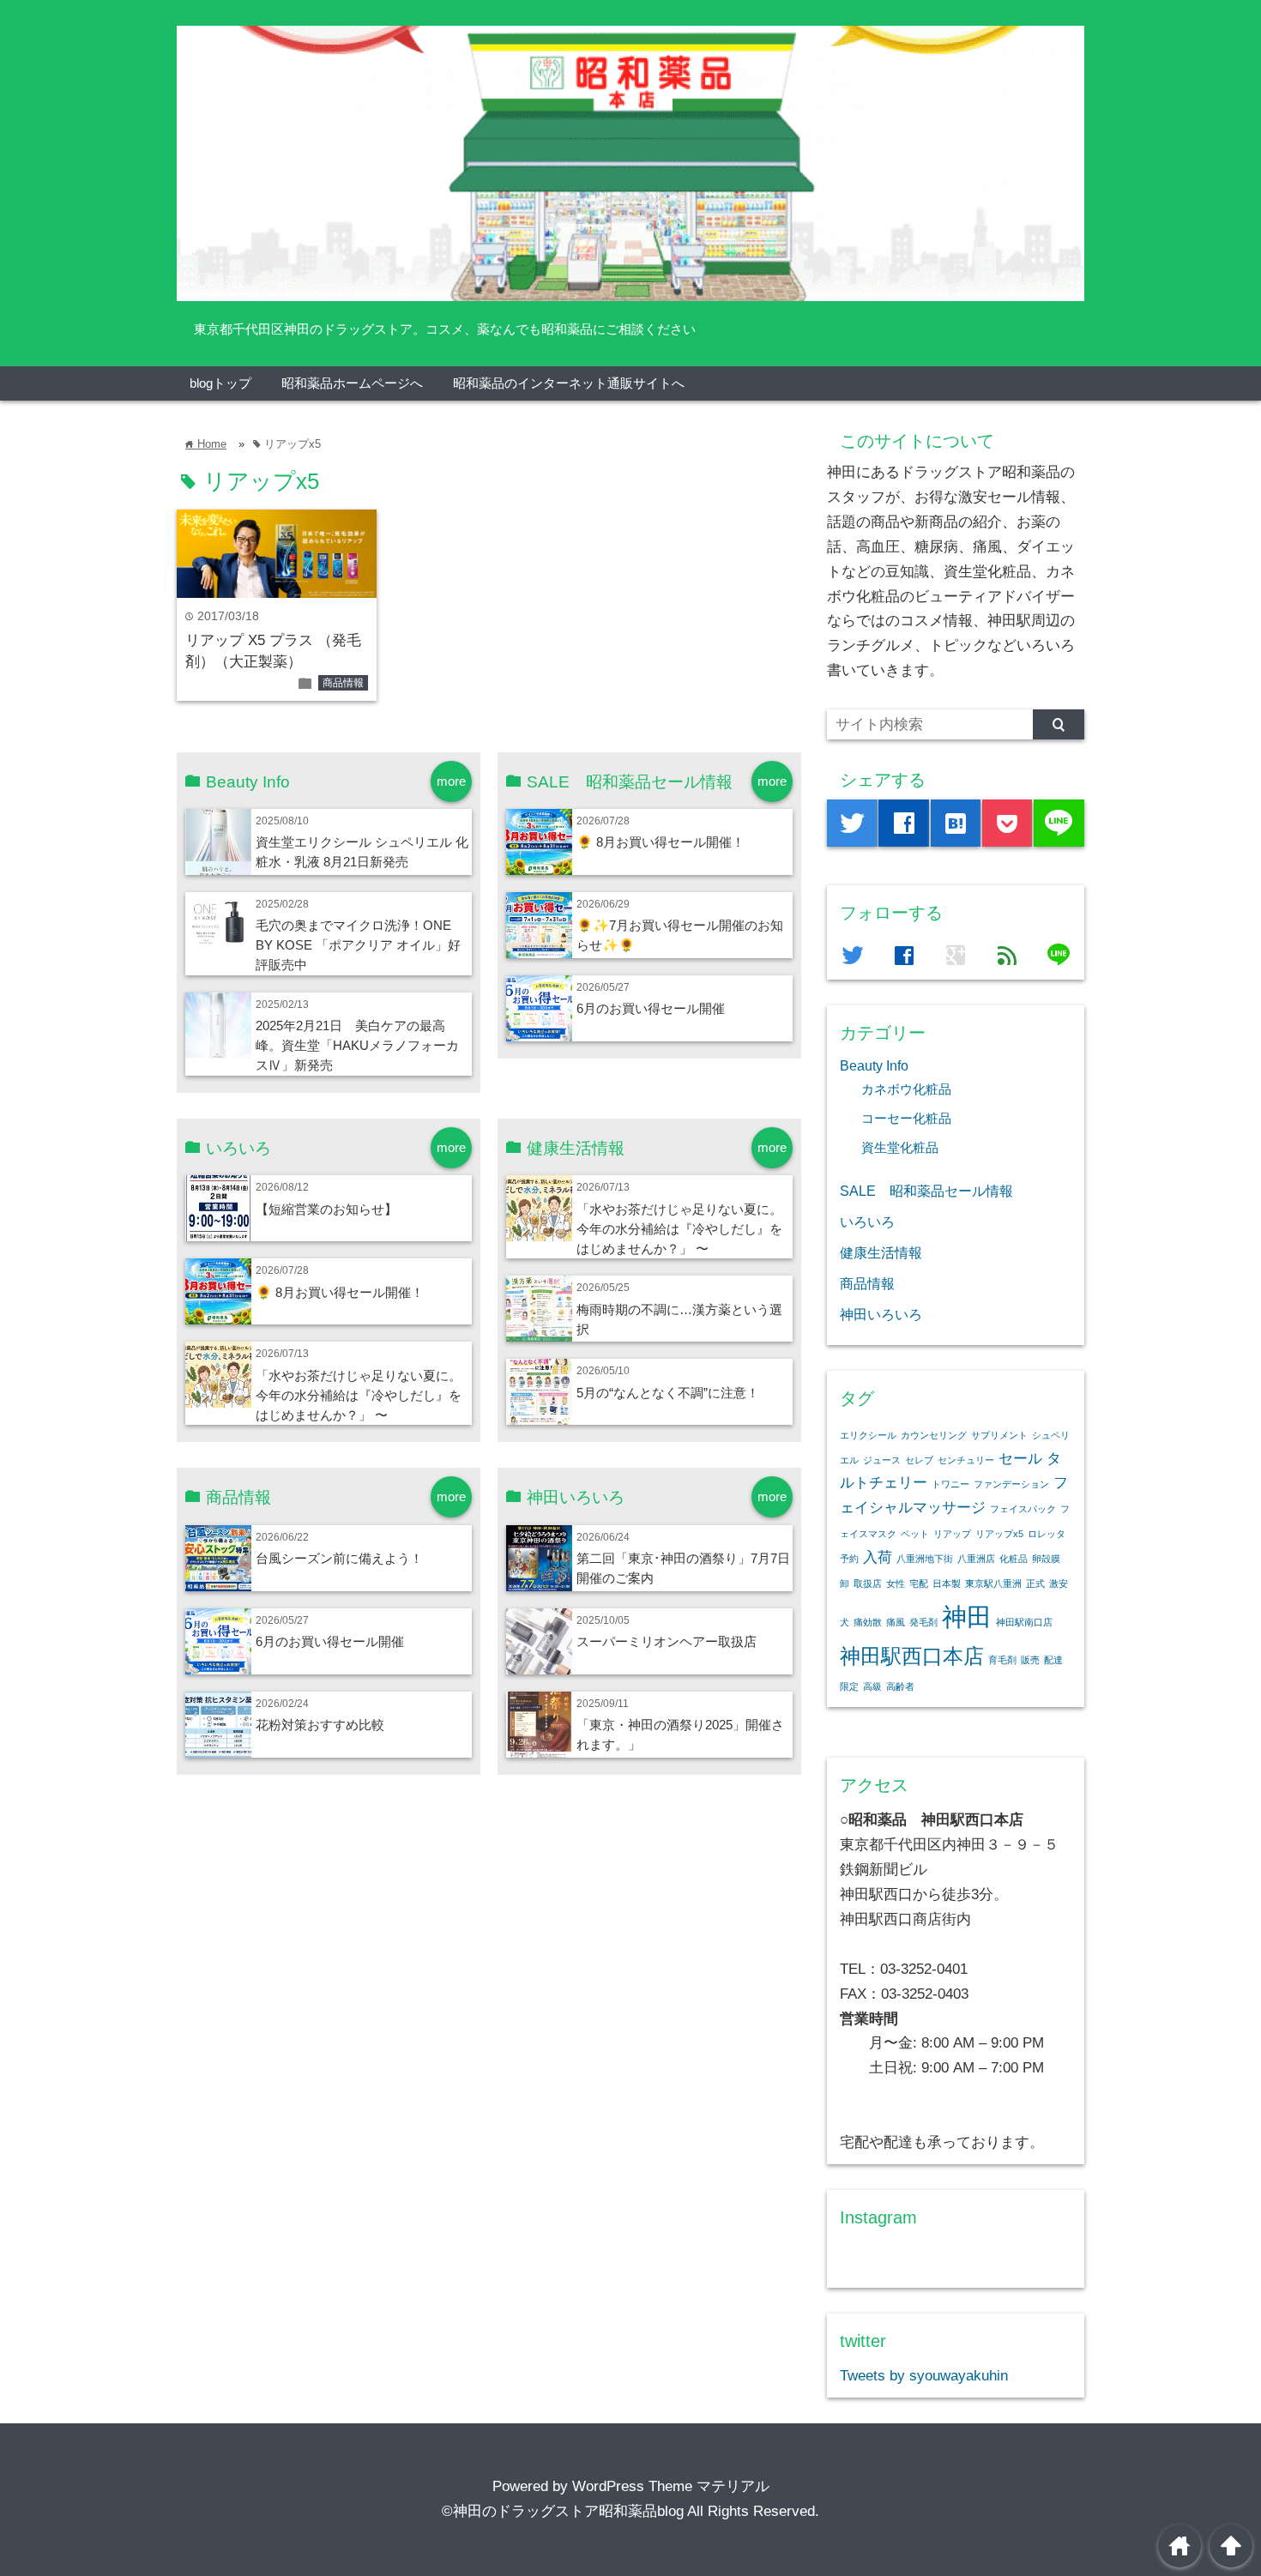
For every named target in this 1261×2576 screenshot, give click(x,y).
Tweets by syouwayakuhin (924, 2376)
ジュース (882, 1460)
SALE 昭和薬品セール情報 (926, 1191)
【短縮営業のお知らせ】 (326, 1209)
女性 (896, 1584)
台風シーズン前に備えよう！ (339, 1558)
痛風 (896, 1622)
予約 (849, 1559)
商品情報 (343, 683)
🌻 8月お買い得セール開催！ (661, 842)
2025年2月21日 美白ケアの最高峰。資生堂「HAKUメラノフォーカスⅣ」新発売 (357, 1045)
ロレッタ (1047, 1534)
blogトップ (220, 383)
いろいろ (867, 1222)
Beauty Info (874, 1065)
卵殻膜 (1046, 1559)
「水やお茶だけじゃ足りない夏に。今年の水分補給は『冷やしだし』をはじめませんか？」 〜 (359, 1395)
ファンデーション (1011, 1484)
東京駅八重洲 (993, 1584)
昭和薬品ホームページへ (352, 383)
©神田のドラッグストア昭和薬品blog (563, 2511)
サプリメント (999, 1435)
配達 (1053, 1660)
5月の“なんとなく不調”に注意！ (668, 1393)
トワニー (950, 1484)
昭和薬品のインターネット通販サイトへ (569, 383)
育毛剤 (1002, 1660)
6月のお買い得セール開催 (651, 1008)
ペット (915, 1534)
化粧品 (1014, 1559)
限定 (849, 1686)
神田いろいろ (881, 1314)
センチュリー (966, 1460)
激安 (1059, 1584)
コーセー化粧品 (906, 1119)
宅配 (919, 1584)
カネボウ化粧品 (906, 1089)
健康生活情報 (881, 1252)
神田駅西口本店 (912, 1656)
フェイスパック (1023, 1509)
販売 (1030, 1660)
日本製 (947, 1584)
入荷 (878, 1557)
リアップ (952, 1534)
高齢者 (900, 1686)
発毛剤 (923, 1622)
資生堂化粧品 (900, 1148)
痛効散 (868, 1622)
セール (1020, 1459)
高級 (872, 1686)
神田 (967, 1617)
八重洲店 (976, 1559)
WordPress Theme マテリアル (671, 2486)
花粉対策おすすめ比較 (320, 1725)
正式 (1035, 1584)
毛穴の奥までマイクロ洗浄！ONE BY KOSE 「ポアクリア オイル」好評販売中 (358, 945)
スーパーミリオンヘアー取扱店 (667, 1641)
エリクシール (868, 1435)
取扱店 (868, 1584)
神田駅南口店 (1024, 1622)
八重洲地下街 (925, 1559)
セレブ (919, 1460)
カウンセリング (934, 1435)
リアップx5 (999, 1534)
